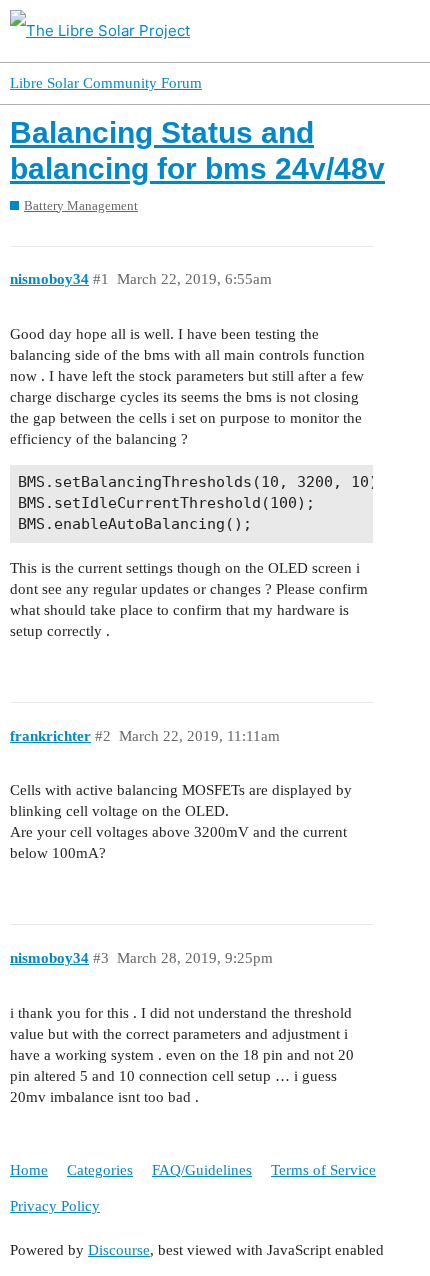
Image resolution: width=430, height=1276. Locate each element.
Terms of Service (323, 1170)
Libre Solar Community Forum (106, 83)
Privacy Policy (55, 1206)
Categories (100, 1170)
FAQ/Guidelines (202, 1170)
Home (29, 1170)
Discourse (119, 1250)
